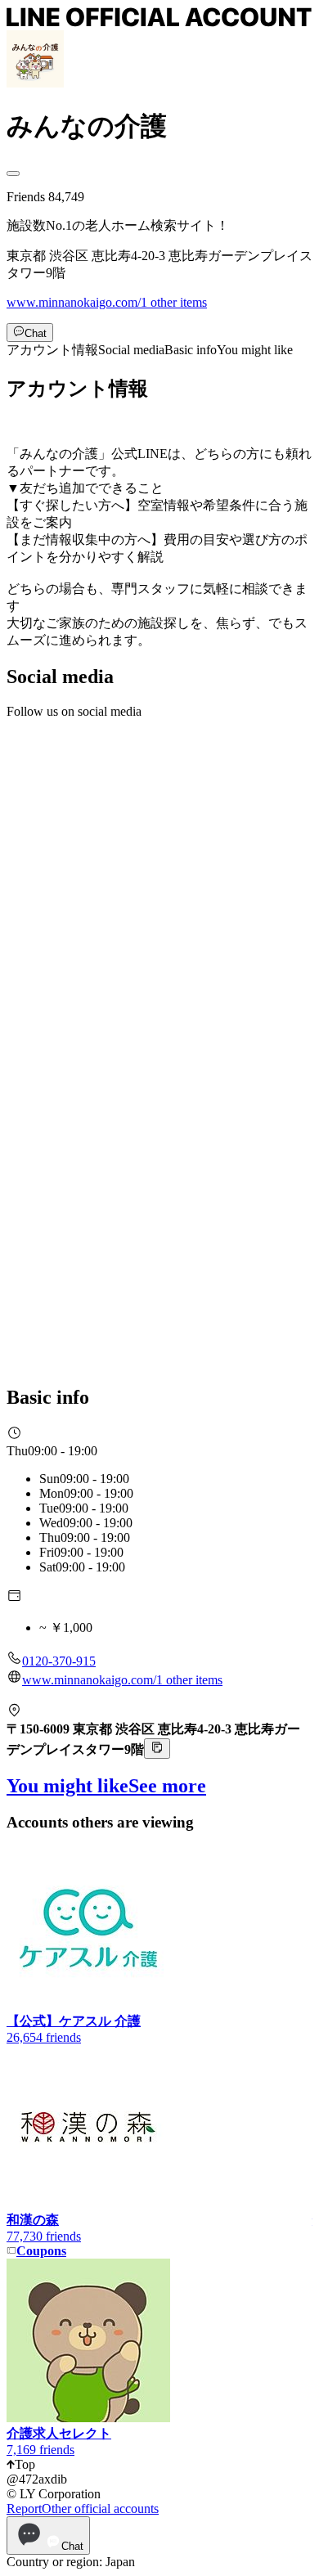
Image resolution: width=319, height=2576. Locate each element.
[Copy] (157, 1749)
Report (24, 2509)
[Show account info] (13, 173)
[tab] (52, 350)
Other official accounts (100, 2509)
